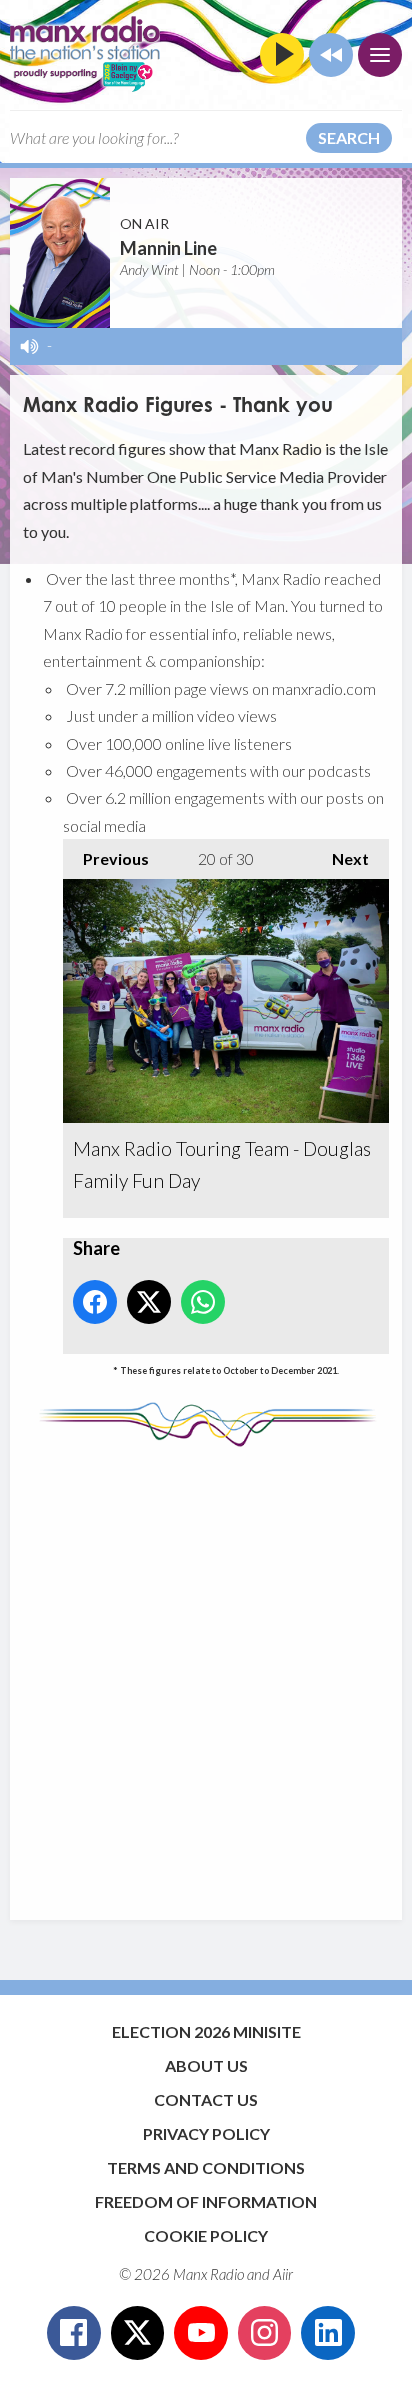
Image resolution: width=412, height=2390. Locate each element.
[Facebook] (74, 2333)
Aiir (283, 2274)
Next (340, 858)
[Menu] (380, 55)
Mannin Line (168, 248)
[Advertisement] (206, 1674)
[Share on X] (149, 1302)
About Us (206, 2065)
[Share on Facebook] (95, 1302)
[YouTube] (201, 2333)
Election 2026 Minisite (206, 2031)
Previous (106, 858)
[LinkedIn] (328, 2333)
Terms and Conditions (206, 2167)
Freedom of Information (206, 2201)
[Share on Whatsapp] (203, 1302)
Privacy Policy (206, 2133)
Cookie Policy (206, 2235)
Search (349, 137)
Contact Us (206, 2099)
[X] (138, 2333)
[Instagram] (265, 2333)
